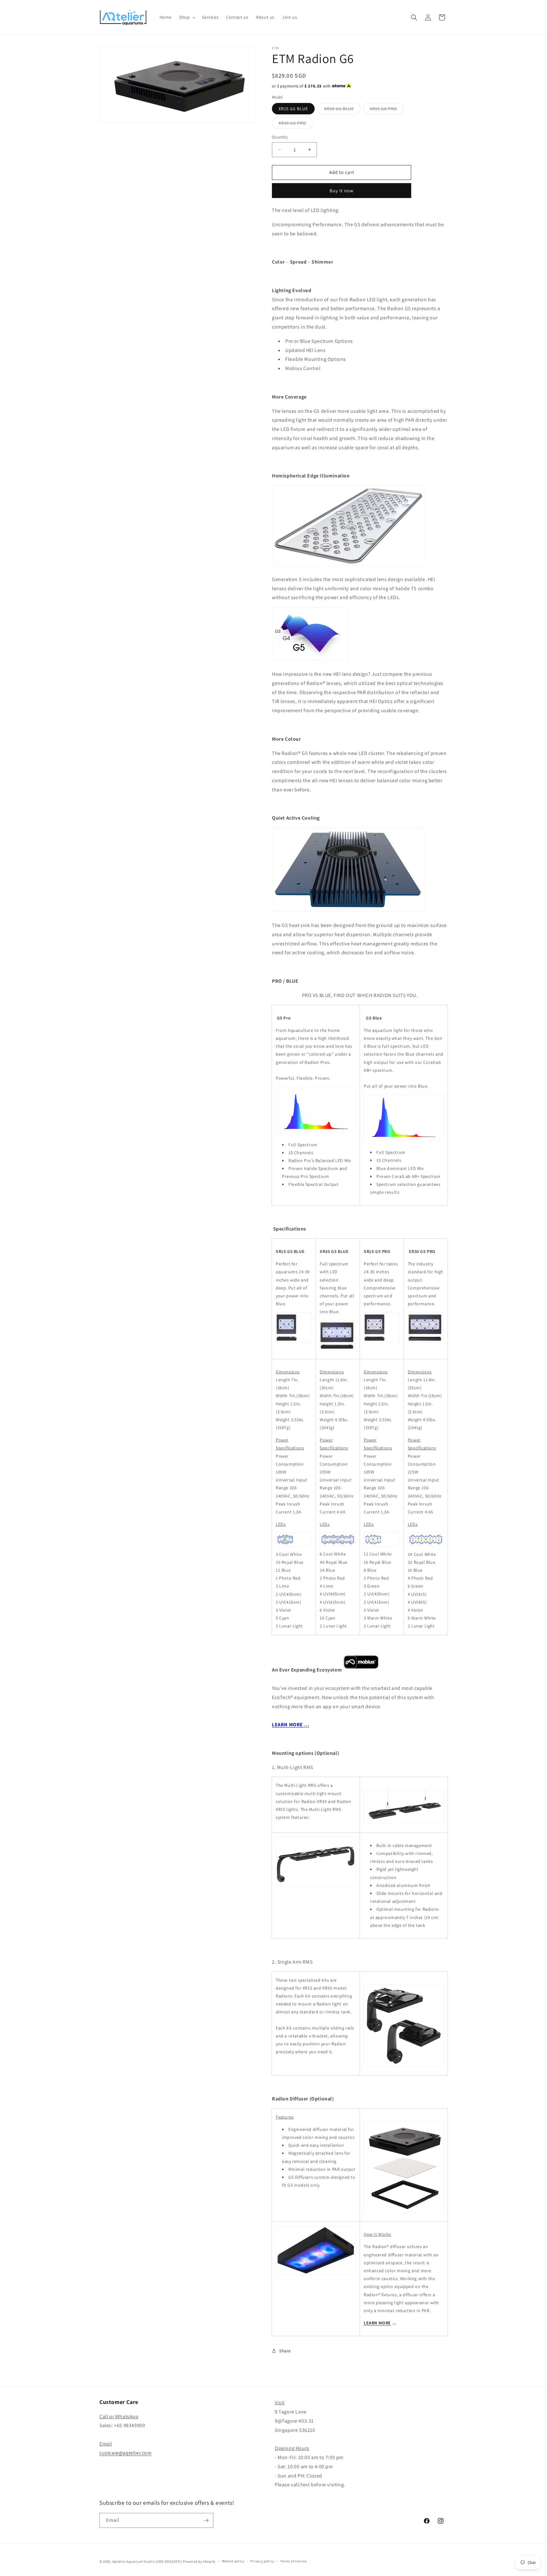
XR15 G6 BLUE (293, 109)
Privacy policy (262, 2561)
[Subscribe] (206, 2520)
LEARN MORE (377, 2323)
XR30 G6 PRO (296, 124)
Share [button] (285, 2351)
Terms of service (293, 2561)
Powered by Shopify (199, 2561)
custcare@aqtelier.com (126, 2453)
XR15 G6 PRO (387, 110)
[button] (187, 17)
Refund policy (233, 2561)
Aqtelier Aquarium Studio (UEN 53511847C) (147, 2561)
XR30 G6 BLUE (342, 110)
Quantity (280, 137)
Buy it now (342, 191)
